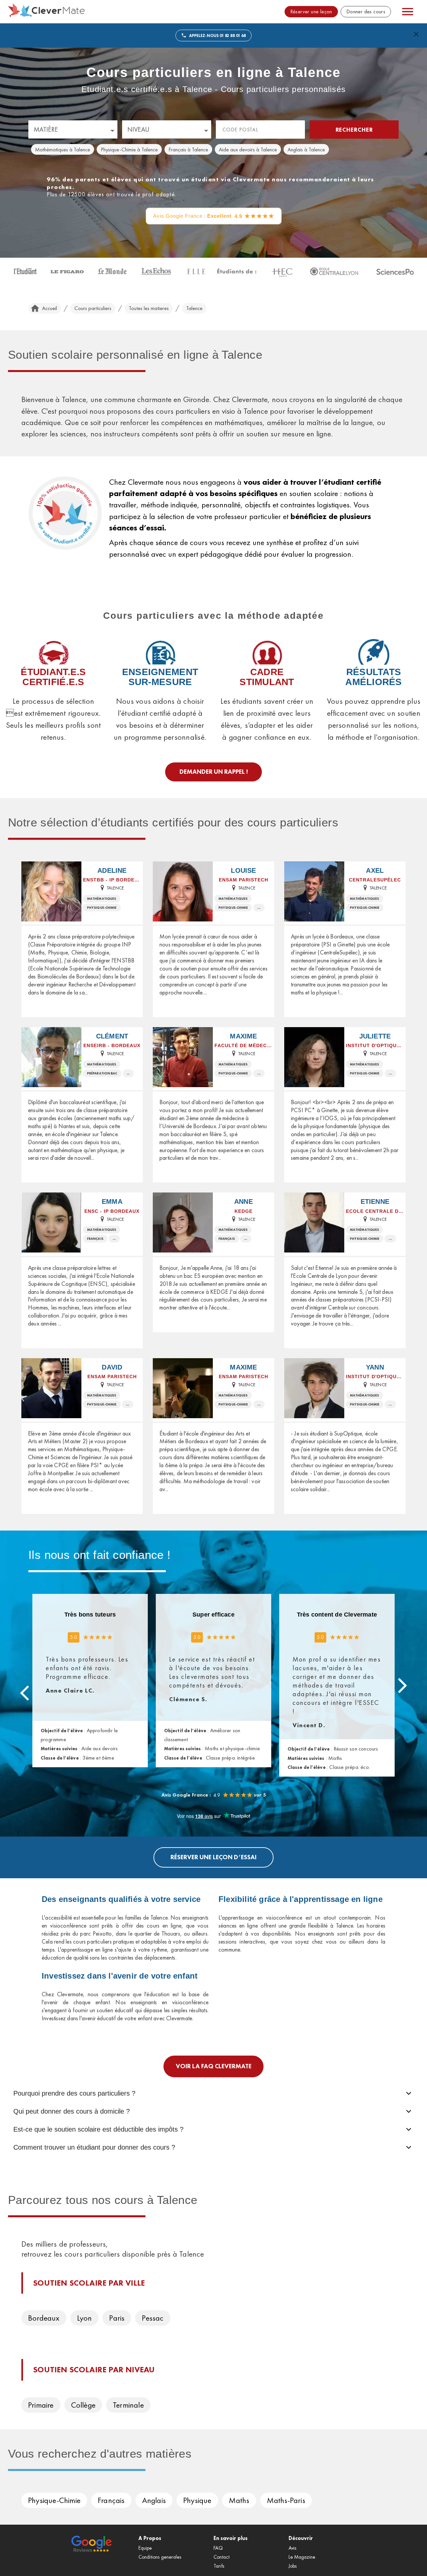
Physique (197, 2500)
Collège (83, 2405)
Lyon (85, 2318)
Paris (117, 2318)
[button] (63, 149)
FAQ (218, 2548)
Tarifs (219, 2566)
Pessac (153, 2318)
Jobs (293, 2566)
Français (111, 2500)
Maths (239, 2500)
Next (402, 1685)
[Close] (416, 34)
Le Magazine (302, 2557)
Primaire (41, 2405)
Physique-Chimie (54, 2500)
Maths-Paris (286, 2500)
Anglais (154, 2500)
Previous (25, 1693)
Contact (222, 2557)
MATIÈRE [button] (46, 129)
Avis (293, 2548)
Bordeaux (44, 2318)
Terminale (128, 2405)
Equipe (145, 2548)
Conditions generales (160, 2557)
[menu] (408, 12)
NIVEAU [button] (138, 129)
